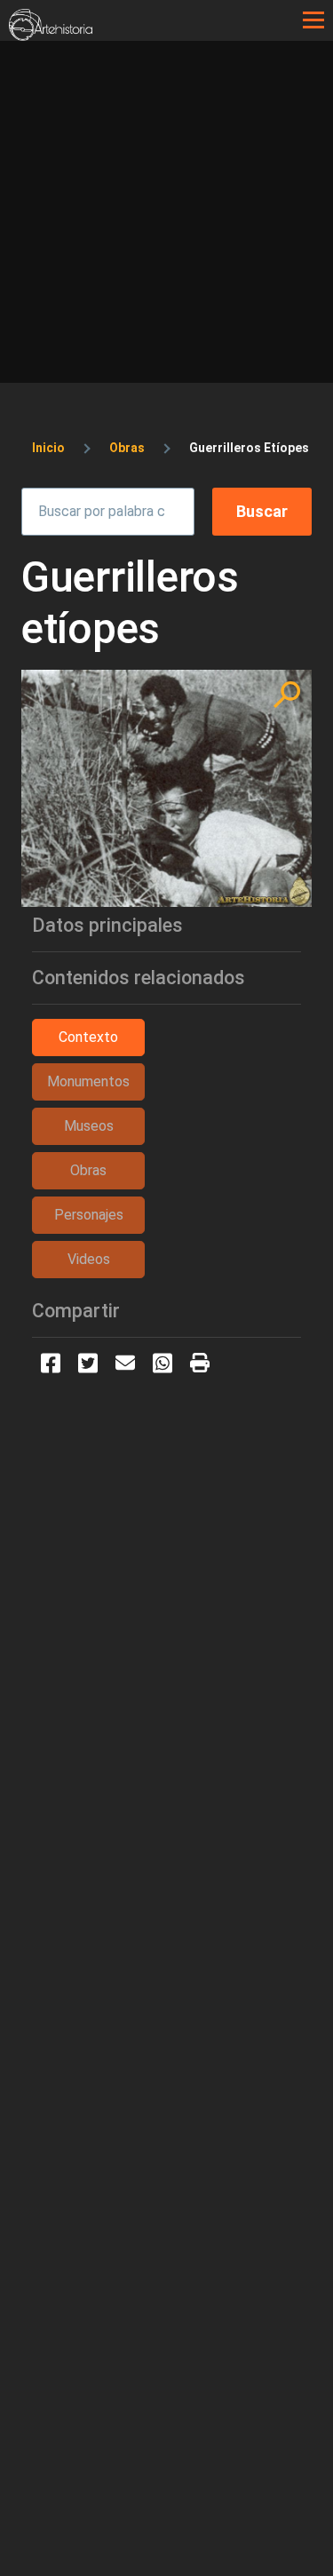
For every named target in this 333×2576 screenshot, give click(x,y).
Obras (127, 448)
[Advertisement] (166, 216)
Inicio (48, 448)
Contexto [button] (88, 1037)
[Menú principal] (313, 20)
